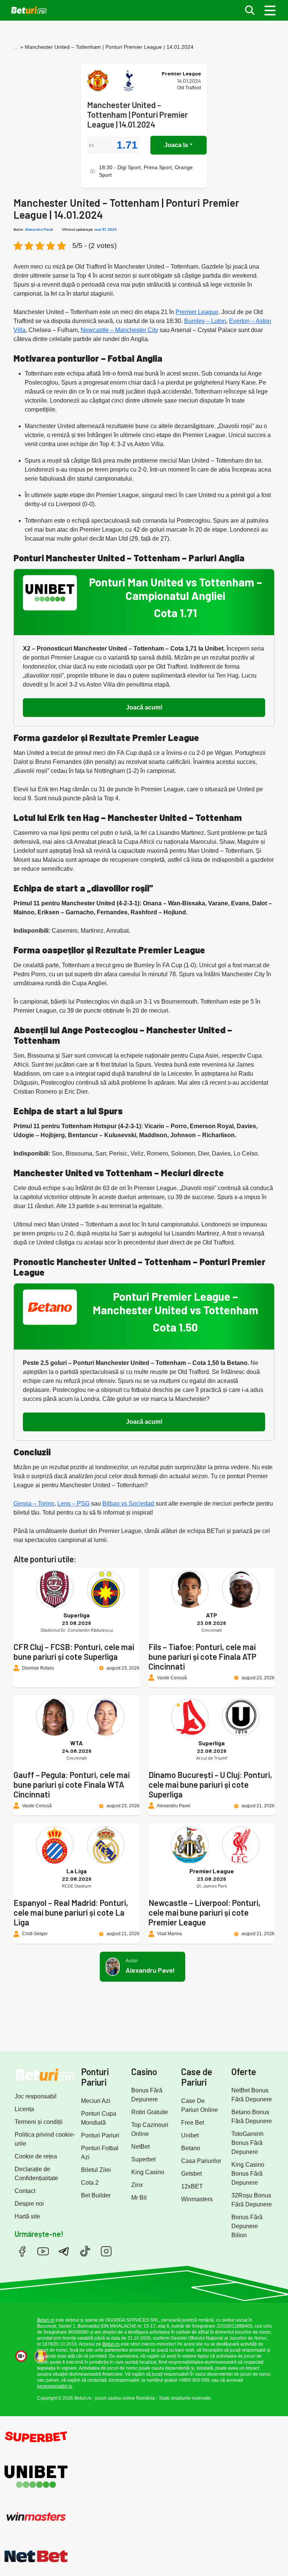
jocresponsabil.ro (55, 2386)
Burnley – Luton (205, 321)
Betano (191, 2148)
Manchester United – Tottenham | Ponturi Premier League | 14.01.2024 (137, 114)
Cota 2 (90, 2183)
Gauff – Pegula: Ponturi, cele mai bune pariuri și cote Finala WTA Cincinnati (72, 1784)
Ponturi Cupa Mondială (99, 2118)
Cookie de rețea (36, 2156)
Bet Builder (96, 2195)
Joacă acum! (144, 707)
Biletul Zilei (96, 2170)
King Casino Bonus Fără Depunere (248, 2174)
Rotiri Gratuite (150, 2112)
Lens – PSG (73, 1504)
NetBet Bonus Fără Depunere (252, 2095)
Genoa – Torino (34, 1504)
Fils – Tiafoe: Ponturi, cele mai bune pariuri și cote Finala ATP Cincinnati (202, 1656)
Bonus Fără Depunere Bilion (247, 2226)
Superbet (143, 2159)
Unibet (190, 2135)
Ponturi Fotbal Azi (100, 2153)
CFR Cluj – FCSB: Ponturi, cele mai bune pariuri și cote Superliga (74, 1652)
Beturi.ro (46, 2320)
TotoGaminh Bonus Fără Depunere (247, 2143)
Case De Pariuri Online (199, 2105)
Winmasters (197, 2199)
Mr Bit (139, 2198)
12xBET (192, 2186)
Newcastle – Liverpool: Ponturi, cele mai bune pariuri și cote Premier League (205, 1912)
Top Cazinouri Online (150, 2129)
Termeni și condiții (39, 2122)
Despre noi (29, 2204)
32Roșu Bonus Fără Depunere (252, 2200)
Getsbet (191, 2174)
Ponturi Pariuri (100, 2135)
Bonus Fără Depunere (147, 2095)
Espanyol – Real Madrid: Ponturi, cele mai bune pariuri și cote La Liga (71, 1912)
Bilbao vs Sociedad (128, 1504)
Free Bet (193, 2123)
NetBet (140, 2147)
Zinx (137, 2185)
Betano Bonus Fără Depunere (252, 2117)
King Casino (148, 2172)
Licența (24, 2109)
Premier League (197, 312)
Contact (25, 2191)
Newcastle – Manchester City (119, 330)
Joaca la (176, 145)
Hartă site (27, 2216)
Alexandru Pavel (39, 229)
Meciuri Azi (96, 2101)
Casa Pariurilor (201, 2161)
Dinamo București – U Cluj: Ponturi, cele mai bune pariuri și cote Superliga (210, 1784)
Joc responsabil (36, 2096)
